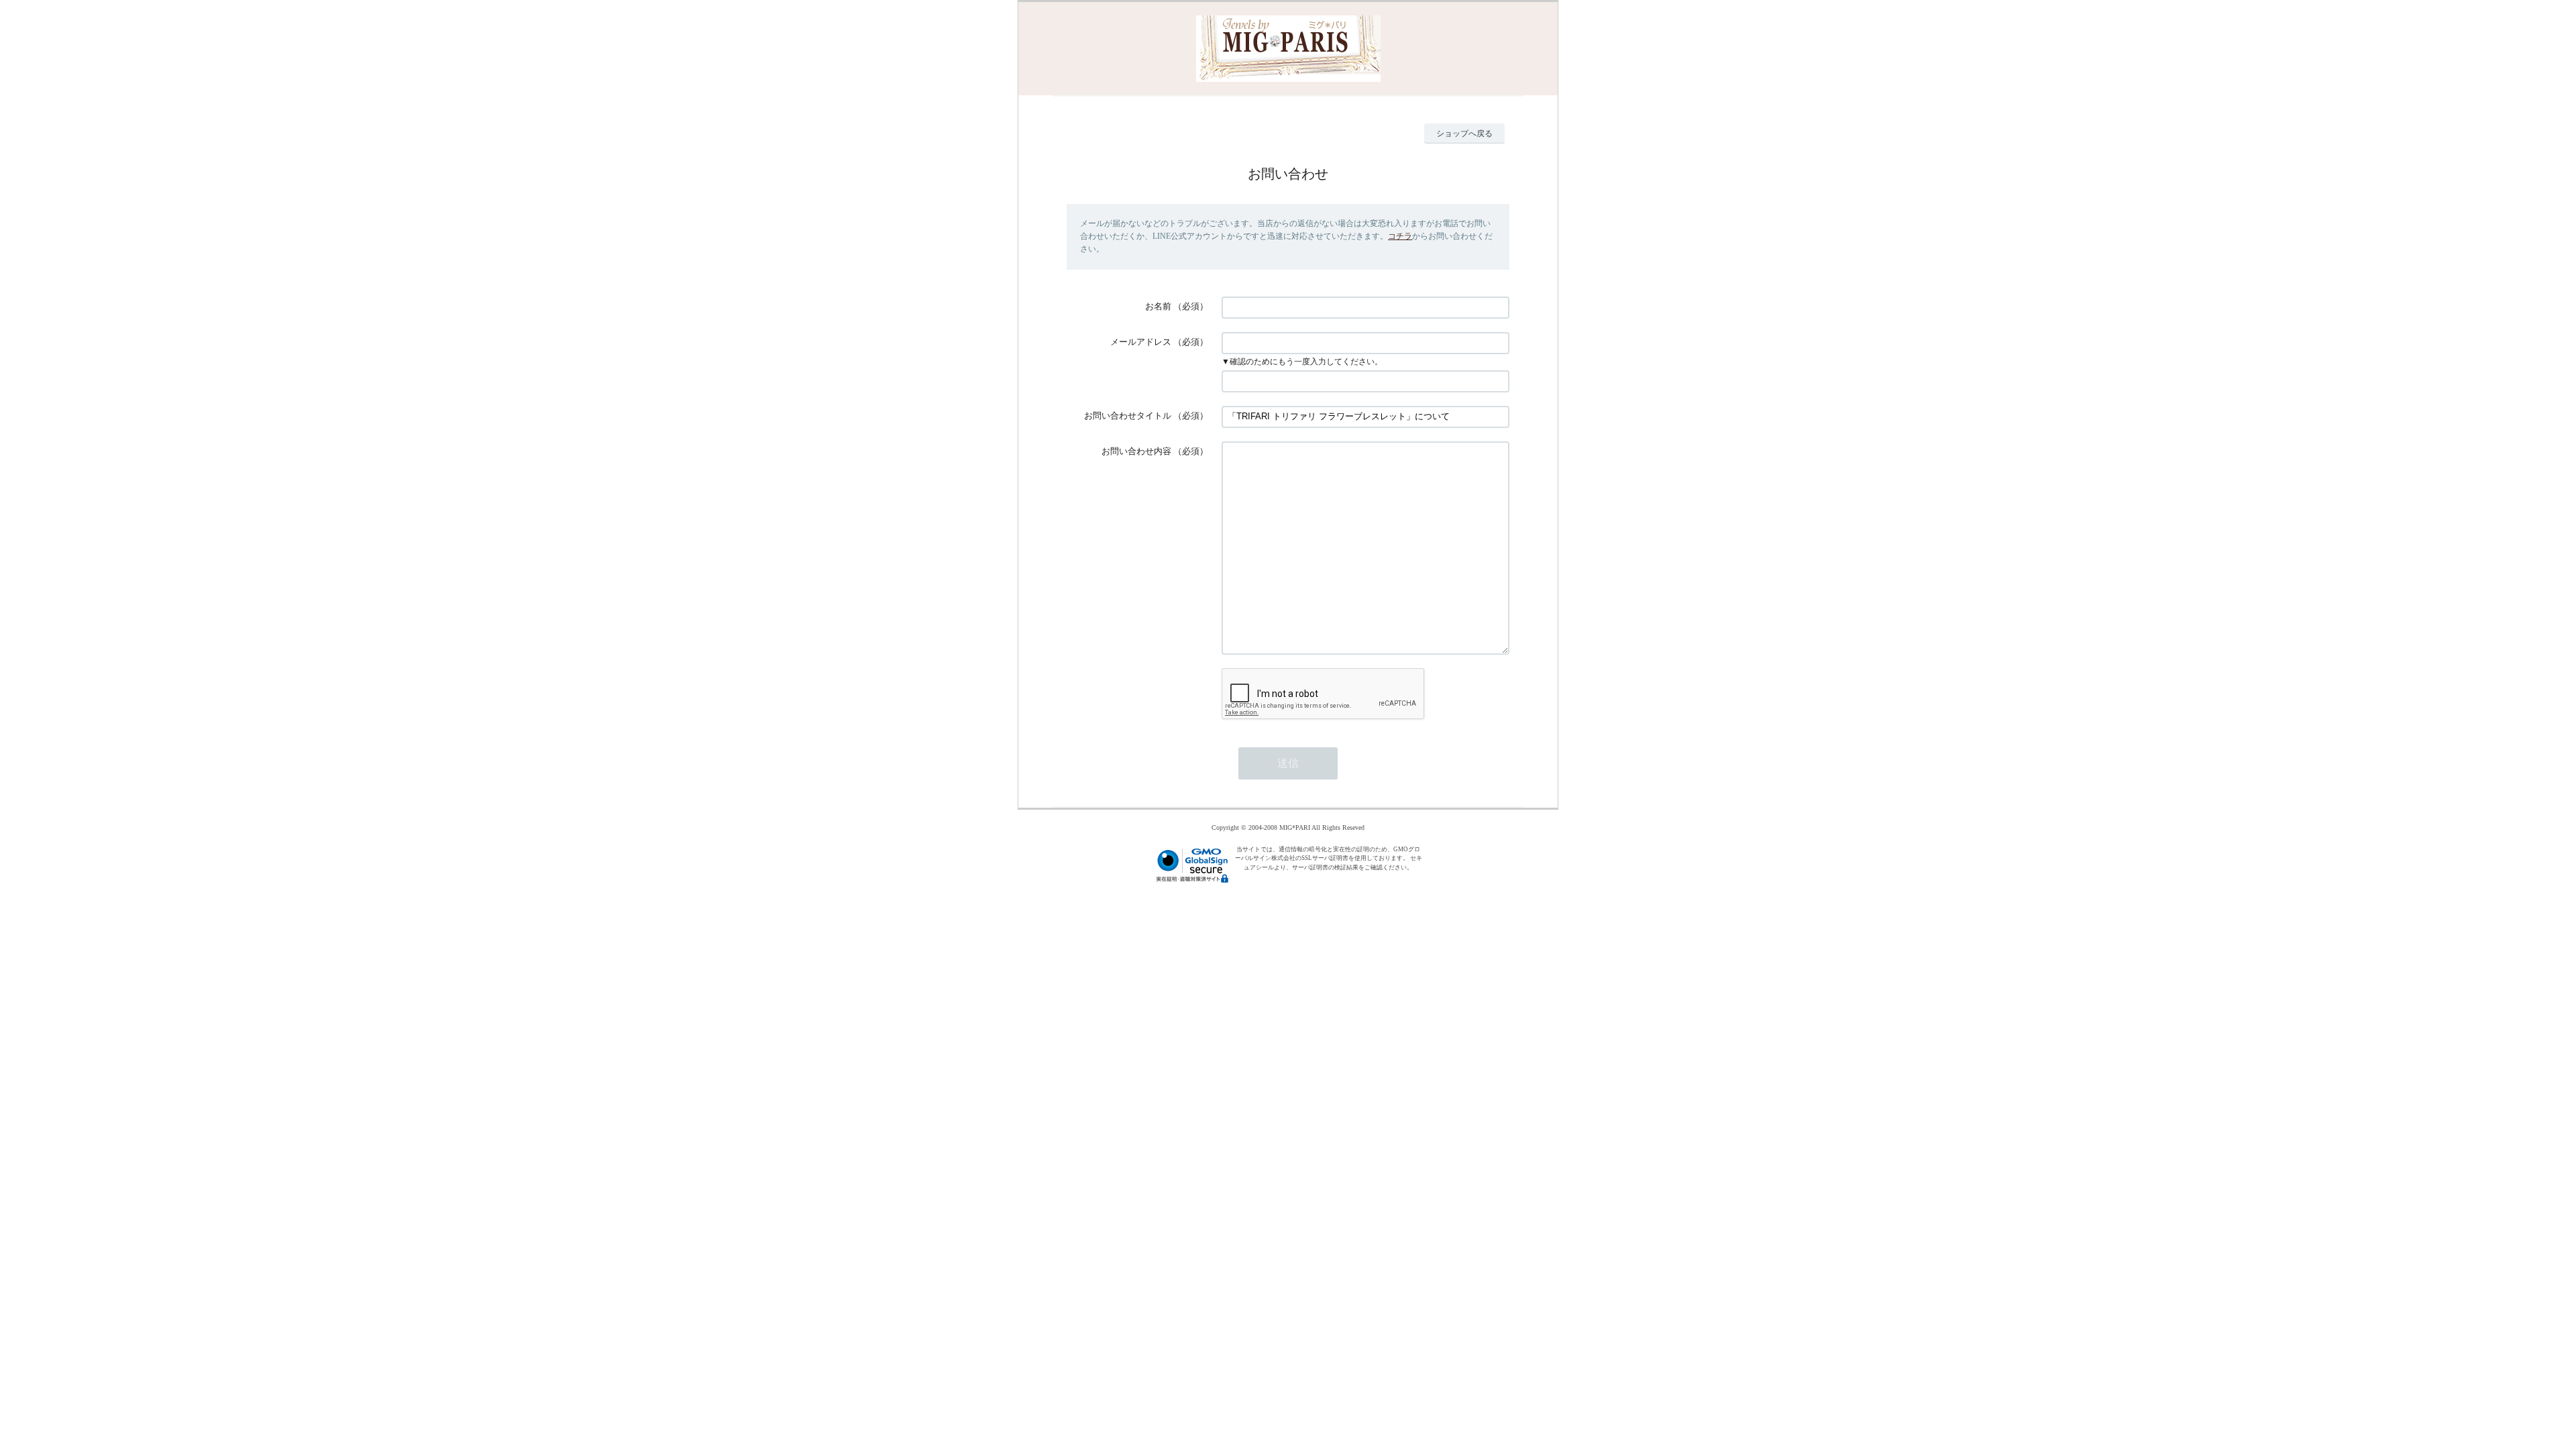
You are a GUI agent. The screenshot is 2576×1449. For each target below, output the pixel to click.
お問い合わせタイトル (1128, 416)
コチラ (1400, 236)
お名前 (1158, 306)
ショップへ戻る (1464, 133)
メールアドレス (1141, 342)
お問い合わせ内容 (1136, 451)
